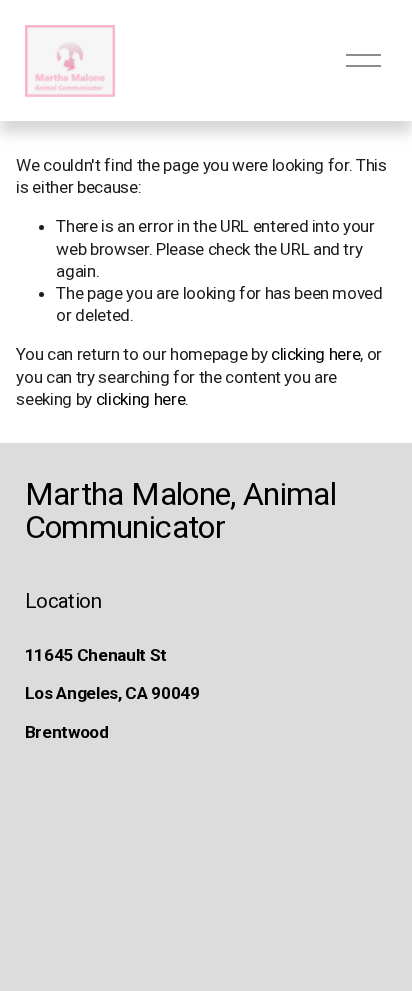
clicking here (316, 354)
